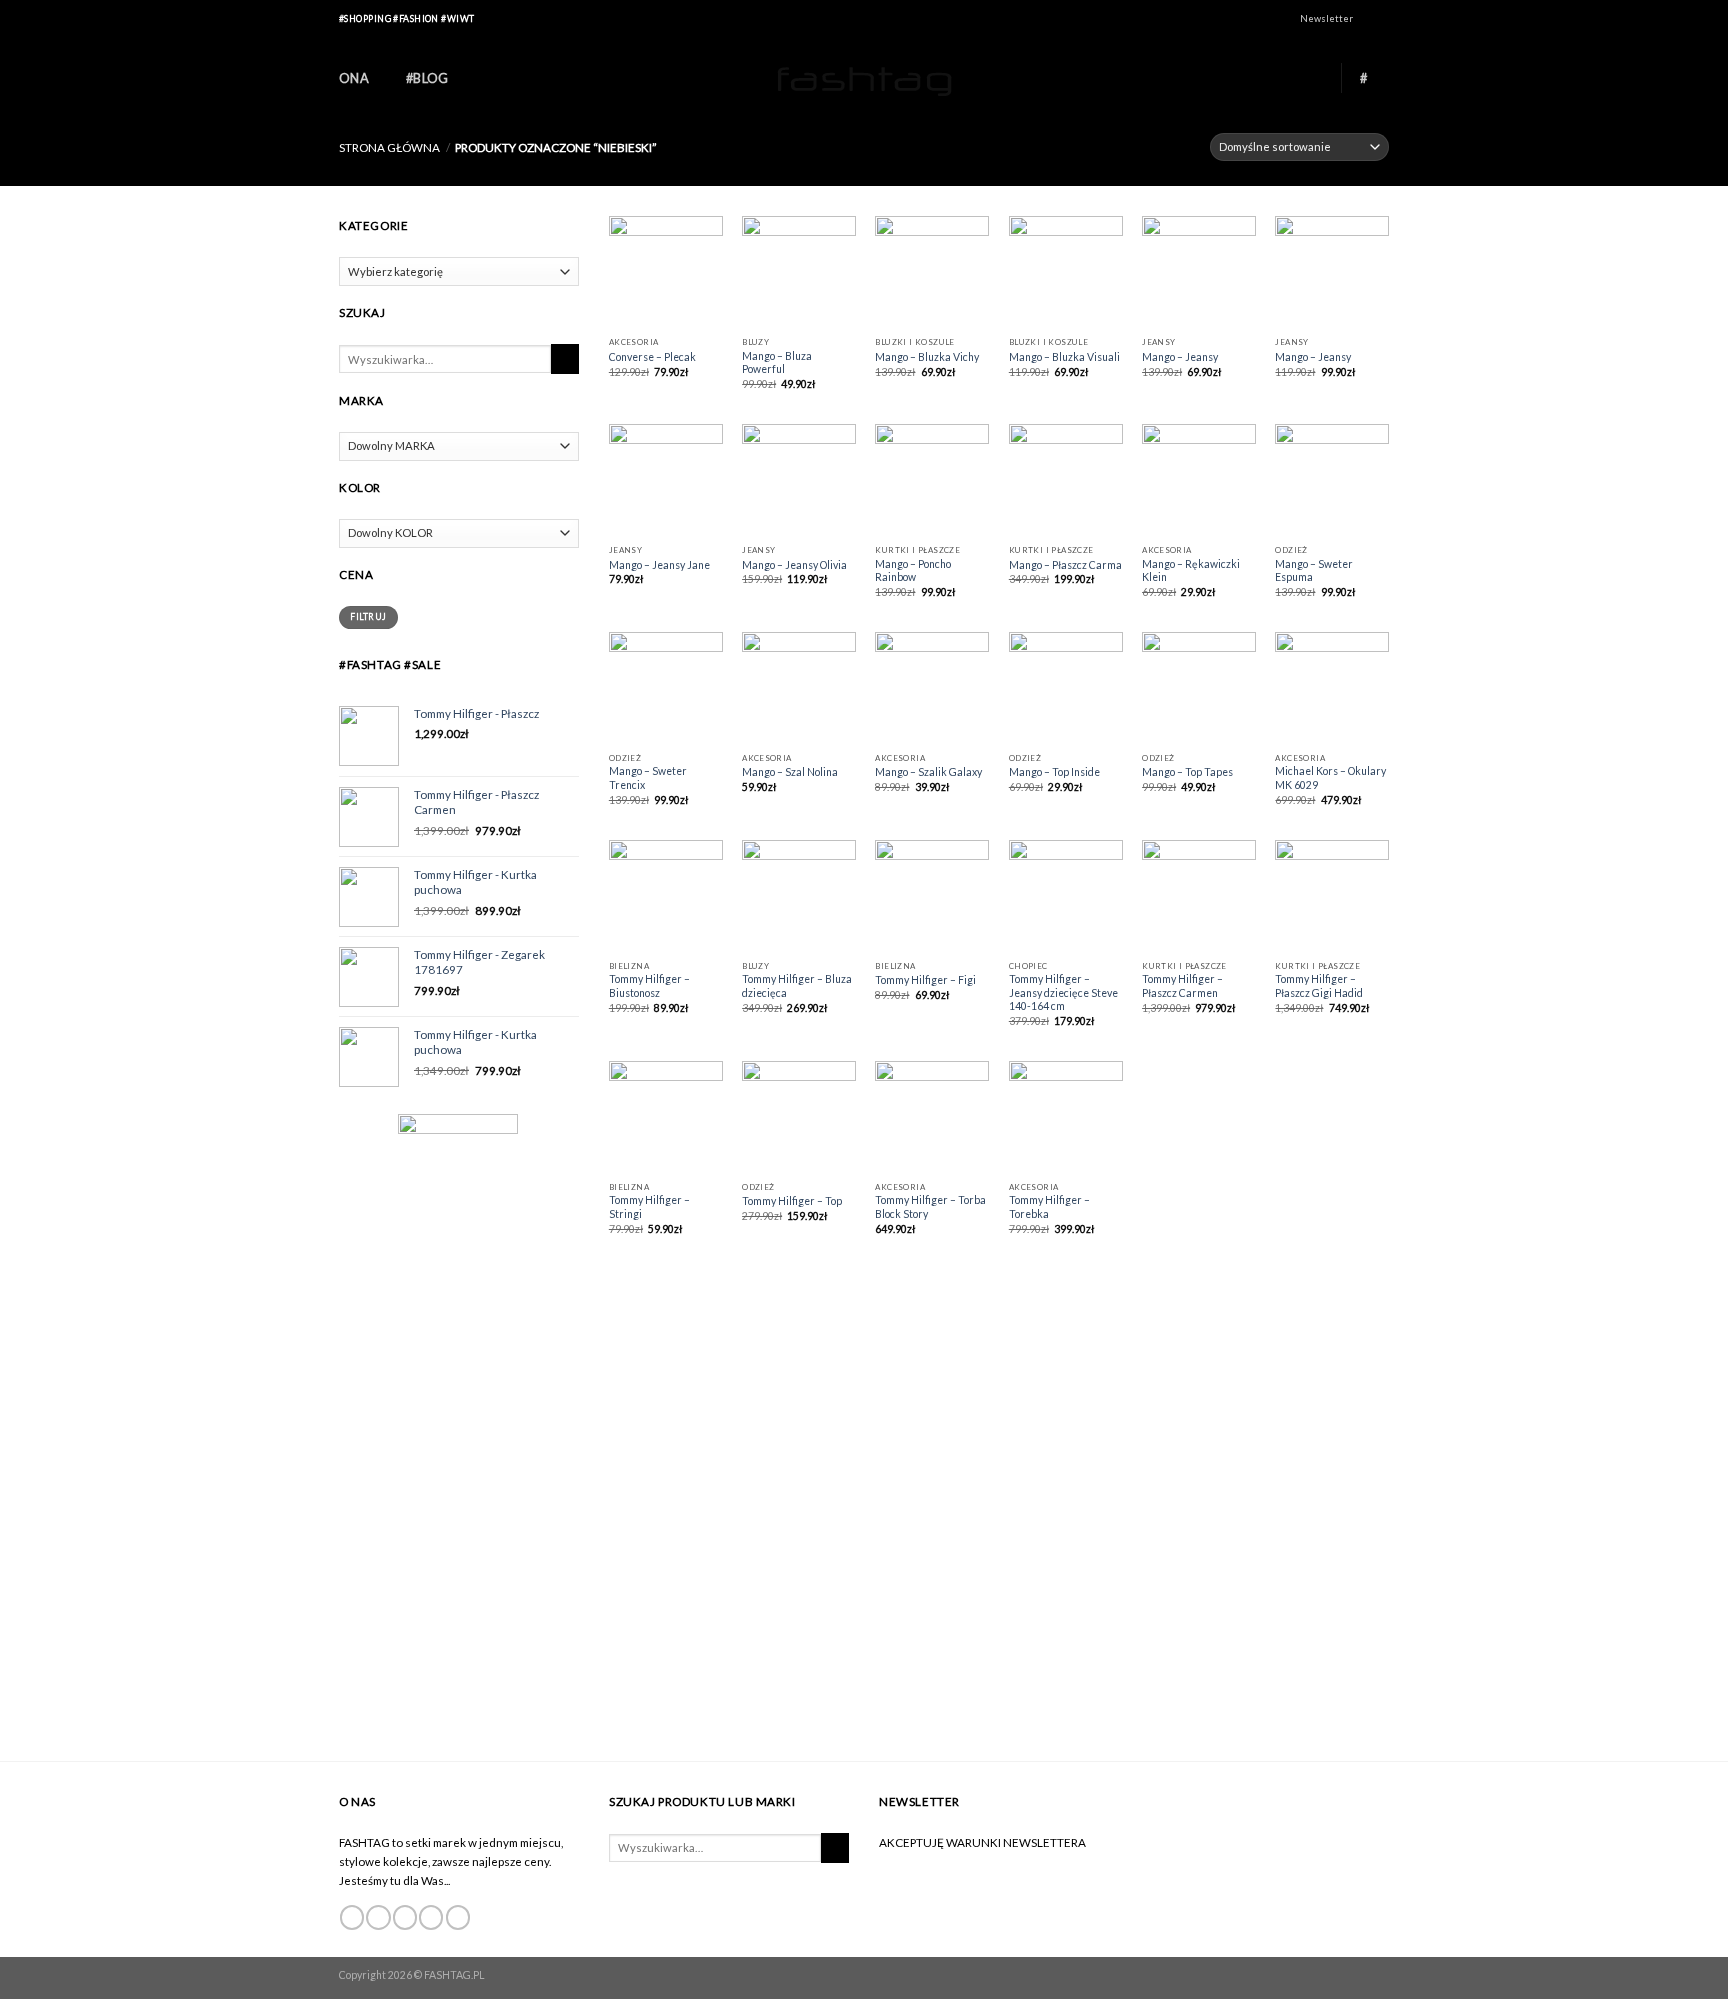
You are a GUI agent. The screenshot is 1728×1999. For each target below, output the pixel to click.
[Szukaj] (565, 358)
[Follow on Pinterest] (458, 1917)
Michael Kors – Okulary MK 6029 (1330, 778)
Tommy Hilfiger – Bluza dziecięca (797, 986)
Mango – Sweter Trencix (648, 778)
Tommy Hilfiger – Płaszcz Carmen (1182, 986)
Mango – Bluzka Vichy (927, 357)
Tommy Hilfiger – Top (792, 1201)
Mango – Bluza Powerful (777, 363)
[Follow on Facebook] (1368, 20)
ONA (354, 78)
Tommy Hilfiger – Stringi (649, 1207)
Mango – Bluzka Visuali (1064, 357)
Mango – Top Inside (1054, 772)
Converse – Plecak (652, 357)
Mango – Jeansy (1180, 357)
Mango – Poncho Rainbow (913, 571)
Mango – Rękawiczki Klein (1191, 571)
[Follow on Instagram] (1382, 20)
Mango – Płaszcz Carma (1065, 565)
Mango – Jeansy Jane (659, 565)
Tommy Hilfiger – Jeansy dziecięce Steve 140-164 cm (1063, 992)
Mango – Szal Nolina (790, 772)
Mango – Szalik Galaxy (928, 772)
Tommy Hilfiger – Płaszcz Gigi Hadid (1319, 986)
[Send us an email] (431, 1917)
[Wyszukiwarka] (1314, 77)
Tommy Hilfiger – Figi (925, 980)
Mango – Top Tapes (1187, 772)
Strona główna (389, 147)
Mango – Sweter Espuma (1314, 571)
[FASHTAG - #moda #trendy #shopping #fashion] (864, 78)
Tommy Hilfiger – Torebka (1049, 1207)
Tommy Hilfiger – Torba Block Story (930, 1207)
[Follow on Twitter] (405, 1917)
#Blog (427, 78)
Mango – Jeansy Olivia (794, 565)
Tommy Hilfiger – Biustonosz (649, 986)
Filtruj (368, 616)
